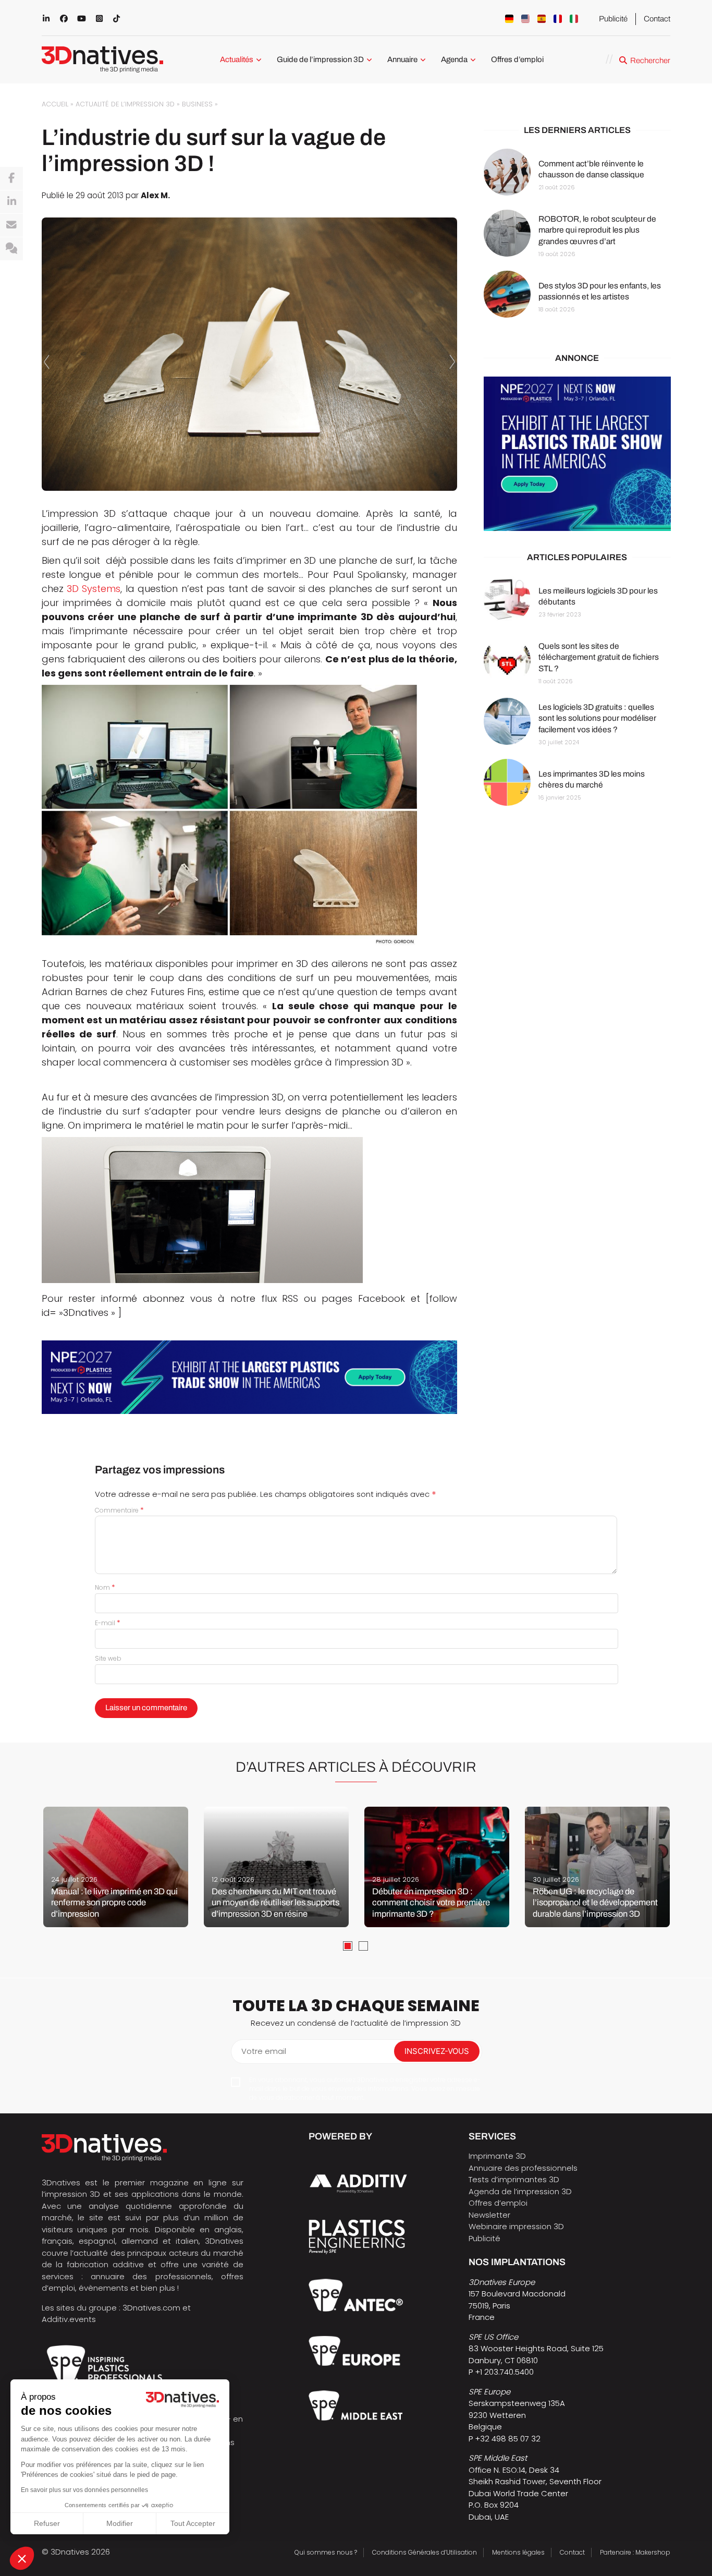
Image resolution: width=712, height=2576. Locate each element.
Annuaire (402, 59)
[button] (22, 2558)
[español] (542, 19)
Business (197, 104)
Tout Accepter (193, 2523)
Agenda (454, 59)
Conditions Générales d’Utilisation (425, 2552)
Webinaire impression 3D (516, 2226)
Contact (657, 19)
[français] (558, 19)
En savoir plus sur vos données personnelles (84, 2490)
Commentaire (119, 1510)
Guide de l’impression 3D (320, 59)
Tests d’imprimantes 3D (514, 2179)
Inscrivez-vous (437, 2051)
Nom (105, 1587)
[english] (525, 19)
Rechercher (650, 61)
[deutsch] (509, 19)
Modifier (120, 2523)
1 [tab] (348, 1946)
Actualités (237, 59)
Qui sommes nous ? (326, 2552)
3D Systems (94, 589)
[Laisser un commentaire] (11, 249)
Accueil (55, 104)
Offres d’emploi (517, 59)
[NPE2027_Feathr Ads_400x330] (577, 454)
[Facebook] (11, 178)
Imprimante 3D (497, 2156)
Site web (108, 1658)
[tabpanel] (116, 1867)
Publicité (613, 19)
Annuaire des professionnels (523, 2168)
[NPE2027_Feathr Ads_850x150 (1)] (249, 1377)
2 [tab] (363, 1946)
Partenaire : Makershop (635, 2552)
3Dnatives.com (151, 2308)
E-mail (108, 1623)
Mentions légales (518, 2552)
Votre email (264, 2051)
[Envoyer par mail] (11, 225)
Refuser (47, 2523)
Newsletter (489, 2215)
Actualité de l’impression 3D (125, 104)
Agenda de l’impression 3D (520, 2191)
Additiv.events (69, 2319)
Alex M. (155, 195)
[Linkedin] (11, 202)
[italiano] (574, 19)
